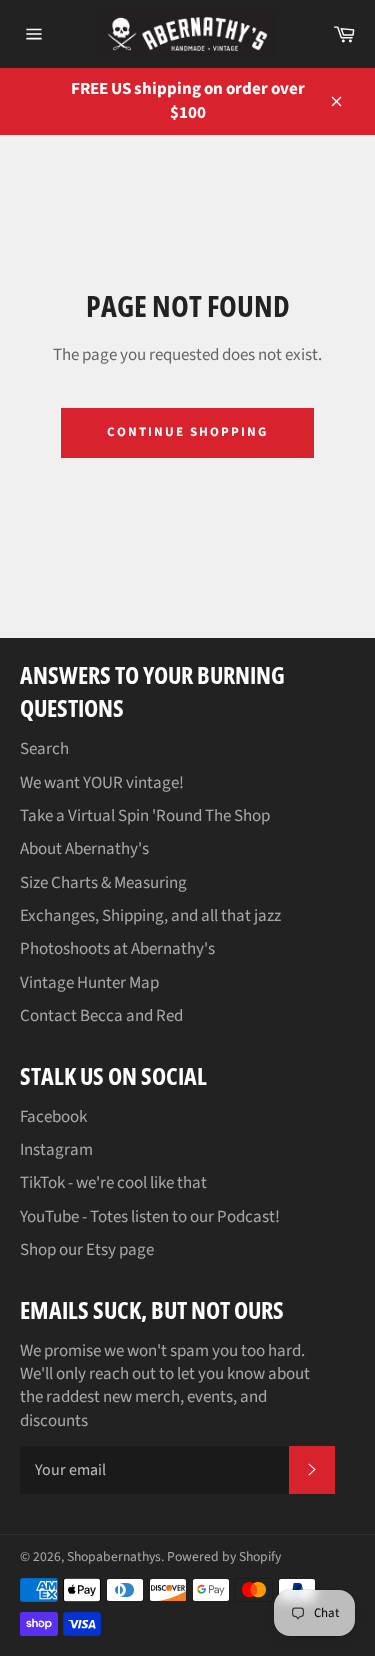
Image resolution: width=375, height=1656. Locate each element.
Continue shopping (187, 432)
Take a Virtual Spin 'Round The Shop (145, 816)
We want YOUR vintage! (102, 783)
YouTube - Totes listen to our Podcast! (150, 1217)
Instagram (56, 1150)
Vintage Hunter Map (89, 983)
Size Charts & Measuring (103, 883)
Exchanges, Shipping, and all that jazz (150, 916)
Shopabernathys (114, 1556)
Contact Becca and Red (101, 1016)
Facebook (53, 1117)
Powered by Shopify (224, 1556)
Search (44, 749)
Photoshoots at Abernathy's (117, 949)
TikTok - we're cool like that (113, 1183)
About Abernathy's (84, 849)
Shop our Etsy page (87, 1250)
